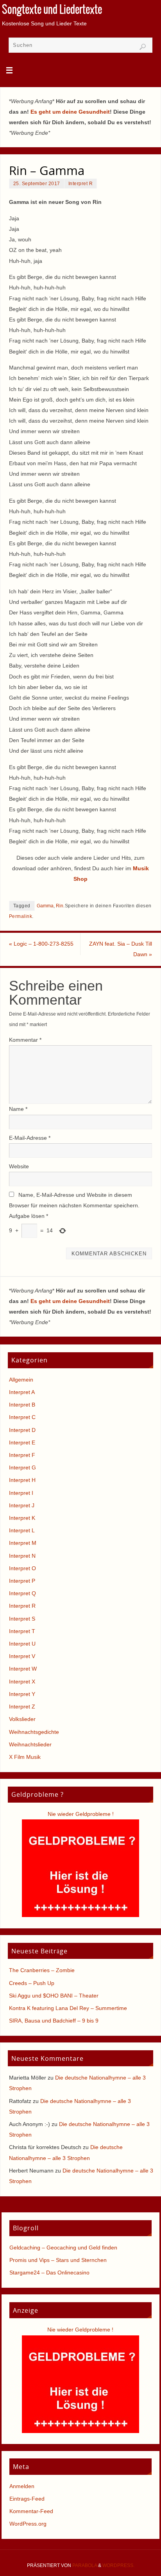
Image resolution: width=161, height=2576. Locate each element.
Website (19, 1166)
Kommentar (25, 1040)
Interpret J (22, 1505)
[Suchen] (143, 47)
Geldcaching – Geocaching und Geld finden (63, 2248)
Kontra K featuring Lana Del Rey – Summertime (68, 2008)
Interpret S (22, 1619)
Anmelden (22, 2486)
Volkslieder (22, 1719)
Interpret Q (22, 1593)
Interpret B (22, 1405)
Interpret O (22, 1568)
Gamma (45, 906)
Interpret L (22, 1530)
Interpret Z (22, 1707)
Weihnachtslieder (30, 1744)
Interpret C (22, 1417)
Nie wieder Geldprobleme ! (81, 1814)
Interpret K (22, 1518)
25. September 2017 (37, 184)
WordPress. (118, 2565)
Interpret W (23, 1669)
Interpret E (22, 1442)
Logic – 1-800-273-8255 (41, 944)
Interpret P (22, 1581)
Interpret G (22, 1467)
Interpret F (22, 1455)
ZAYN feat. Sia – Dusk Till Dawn (121, 949)
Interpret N (22, 1556)
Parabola (85, 2565)
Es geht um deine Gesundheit (70, 112)
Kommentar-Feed (31, 2511)
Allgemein (21, 1380)
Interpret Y (22, 1694)
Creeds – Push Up (32, 1983)
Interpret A (22, 1392)
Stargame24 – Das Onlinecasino (49, 2273)
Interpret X (22, 1682)
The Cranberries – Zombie (42, 1970)
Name (18, 1109)
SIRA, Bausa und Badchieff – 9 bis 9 (54, 2021)
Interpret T (22, 1631)
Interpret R (81, 184)
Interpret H (22, 1480)
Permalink (21, 916)
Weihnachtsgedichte (34, 1732)
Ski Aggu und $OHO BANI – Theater (54, 1996)
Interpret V (22, 1656)
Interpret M (23, 1543)
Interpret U (22, 1644)
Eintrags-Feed (27, 2499)
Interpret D (22, 1430)
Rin (60, 906)
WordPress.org (28, 2524)
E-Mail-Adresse (30, 1138)
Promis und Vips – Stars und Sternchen (58, 2260)
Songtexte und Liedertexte (52, 10)
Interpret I (21, 1493)
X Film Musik (25, 1757)
